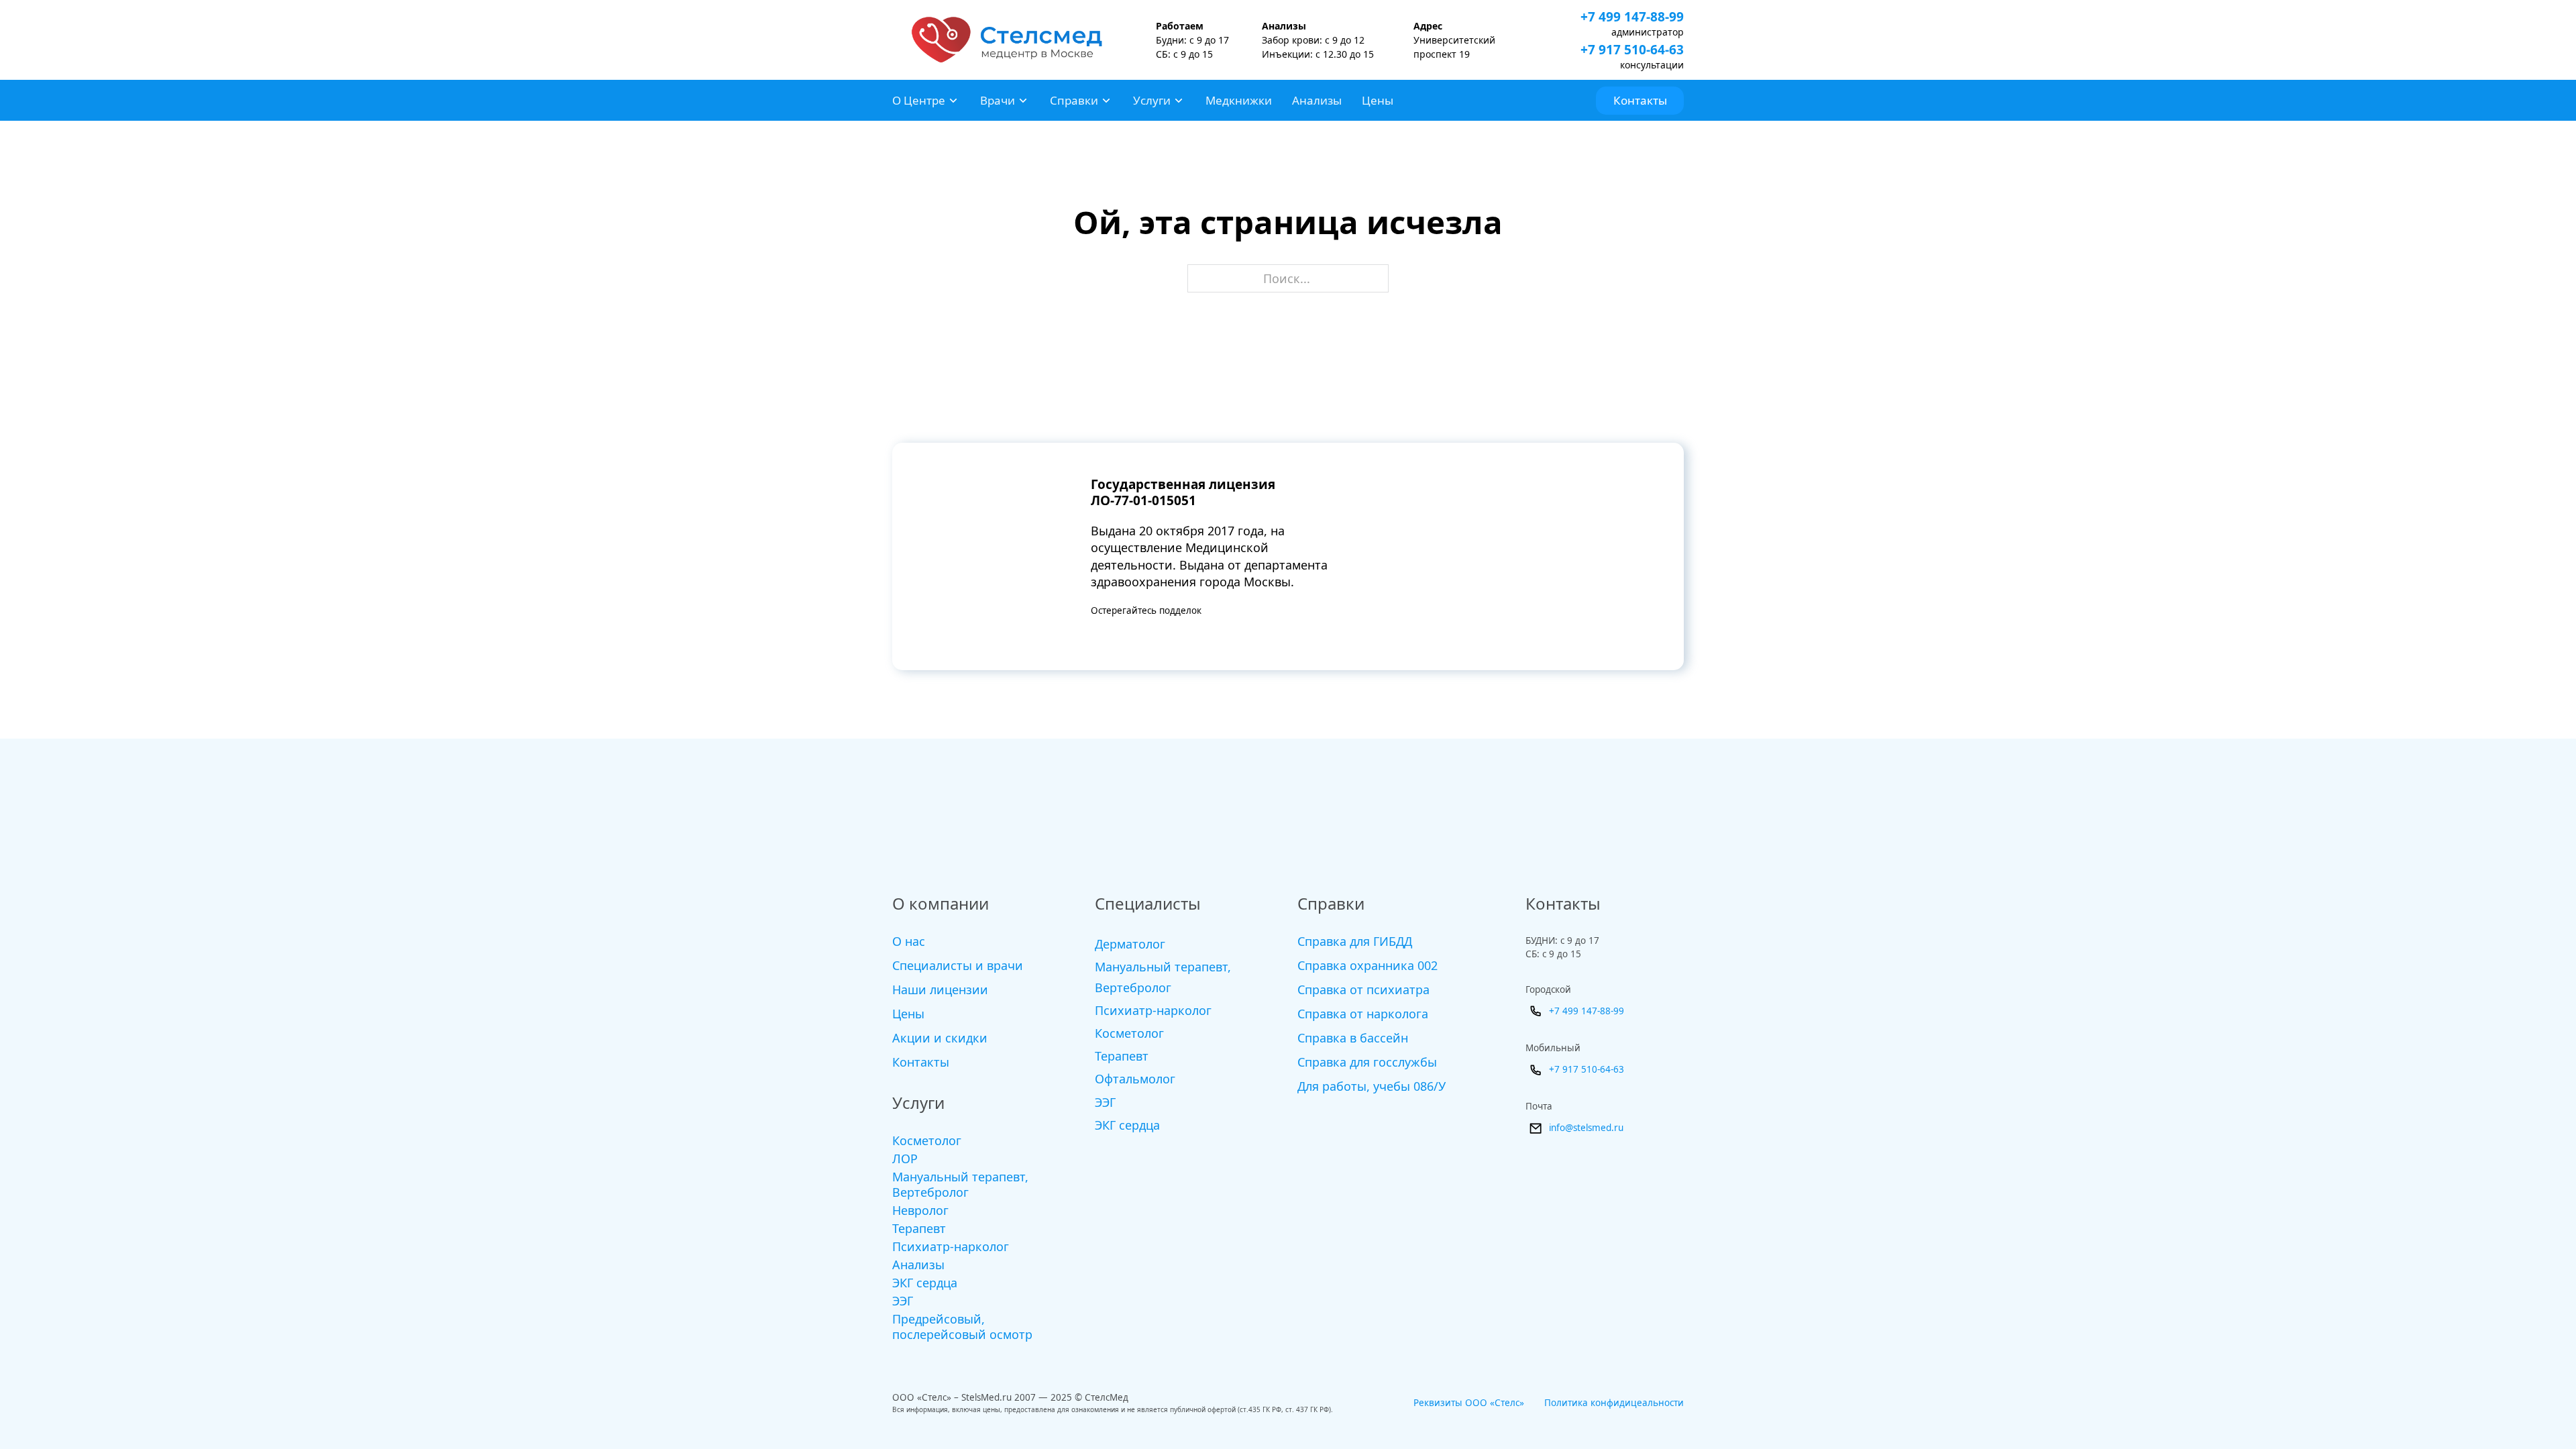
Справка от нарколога (1363, 1014)
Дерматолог (1130, 944)
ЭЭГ (903, 1301)
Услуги (1152, 100)
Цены (1378, 100)
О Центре (919, 100)
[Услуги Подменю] (1179, 101)
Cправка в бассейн (1353, 1038)
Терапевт (919, 1229)
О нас (909, 941)
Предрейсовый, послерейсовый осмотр (962, 1327)
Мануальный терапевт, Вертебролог (960, 1185)
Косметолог (927, 1141)
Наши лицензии (940, 989)
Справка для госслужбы (1367, 1062)
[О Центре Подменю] (953, 101)
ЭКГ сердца (925, 1283)
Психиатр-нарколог (951, 1247)
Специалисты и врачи (958, 965)
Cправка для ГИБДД (1355, 941)
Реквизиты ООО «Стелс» (1469, 1403)
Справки (1074, 100)
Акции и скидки (940, 1038)
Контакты (1640, 100)
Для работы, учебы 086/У (1372, 1086)
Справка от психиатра (1363, 989)
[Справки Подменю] (1106, 101)
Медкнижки (1239, 100)
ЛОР (905, 1159)
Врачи (998, 100)
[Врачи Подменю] (1023, 101)
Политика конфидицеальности (1614, 1403)
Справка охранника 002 (1367, 965)
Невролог (920, 1211)
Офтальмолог (1135, 1079)
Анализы (1317, 100)
